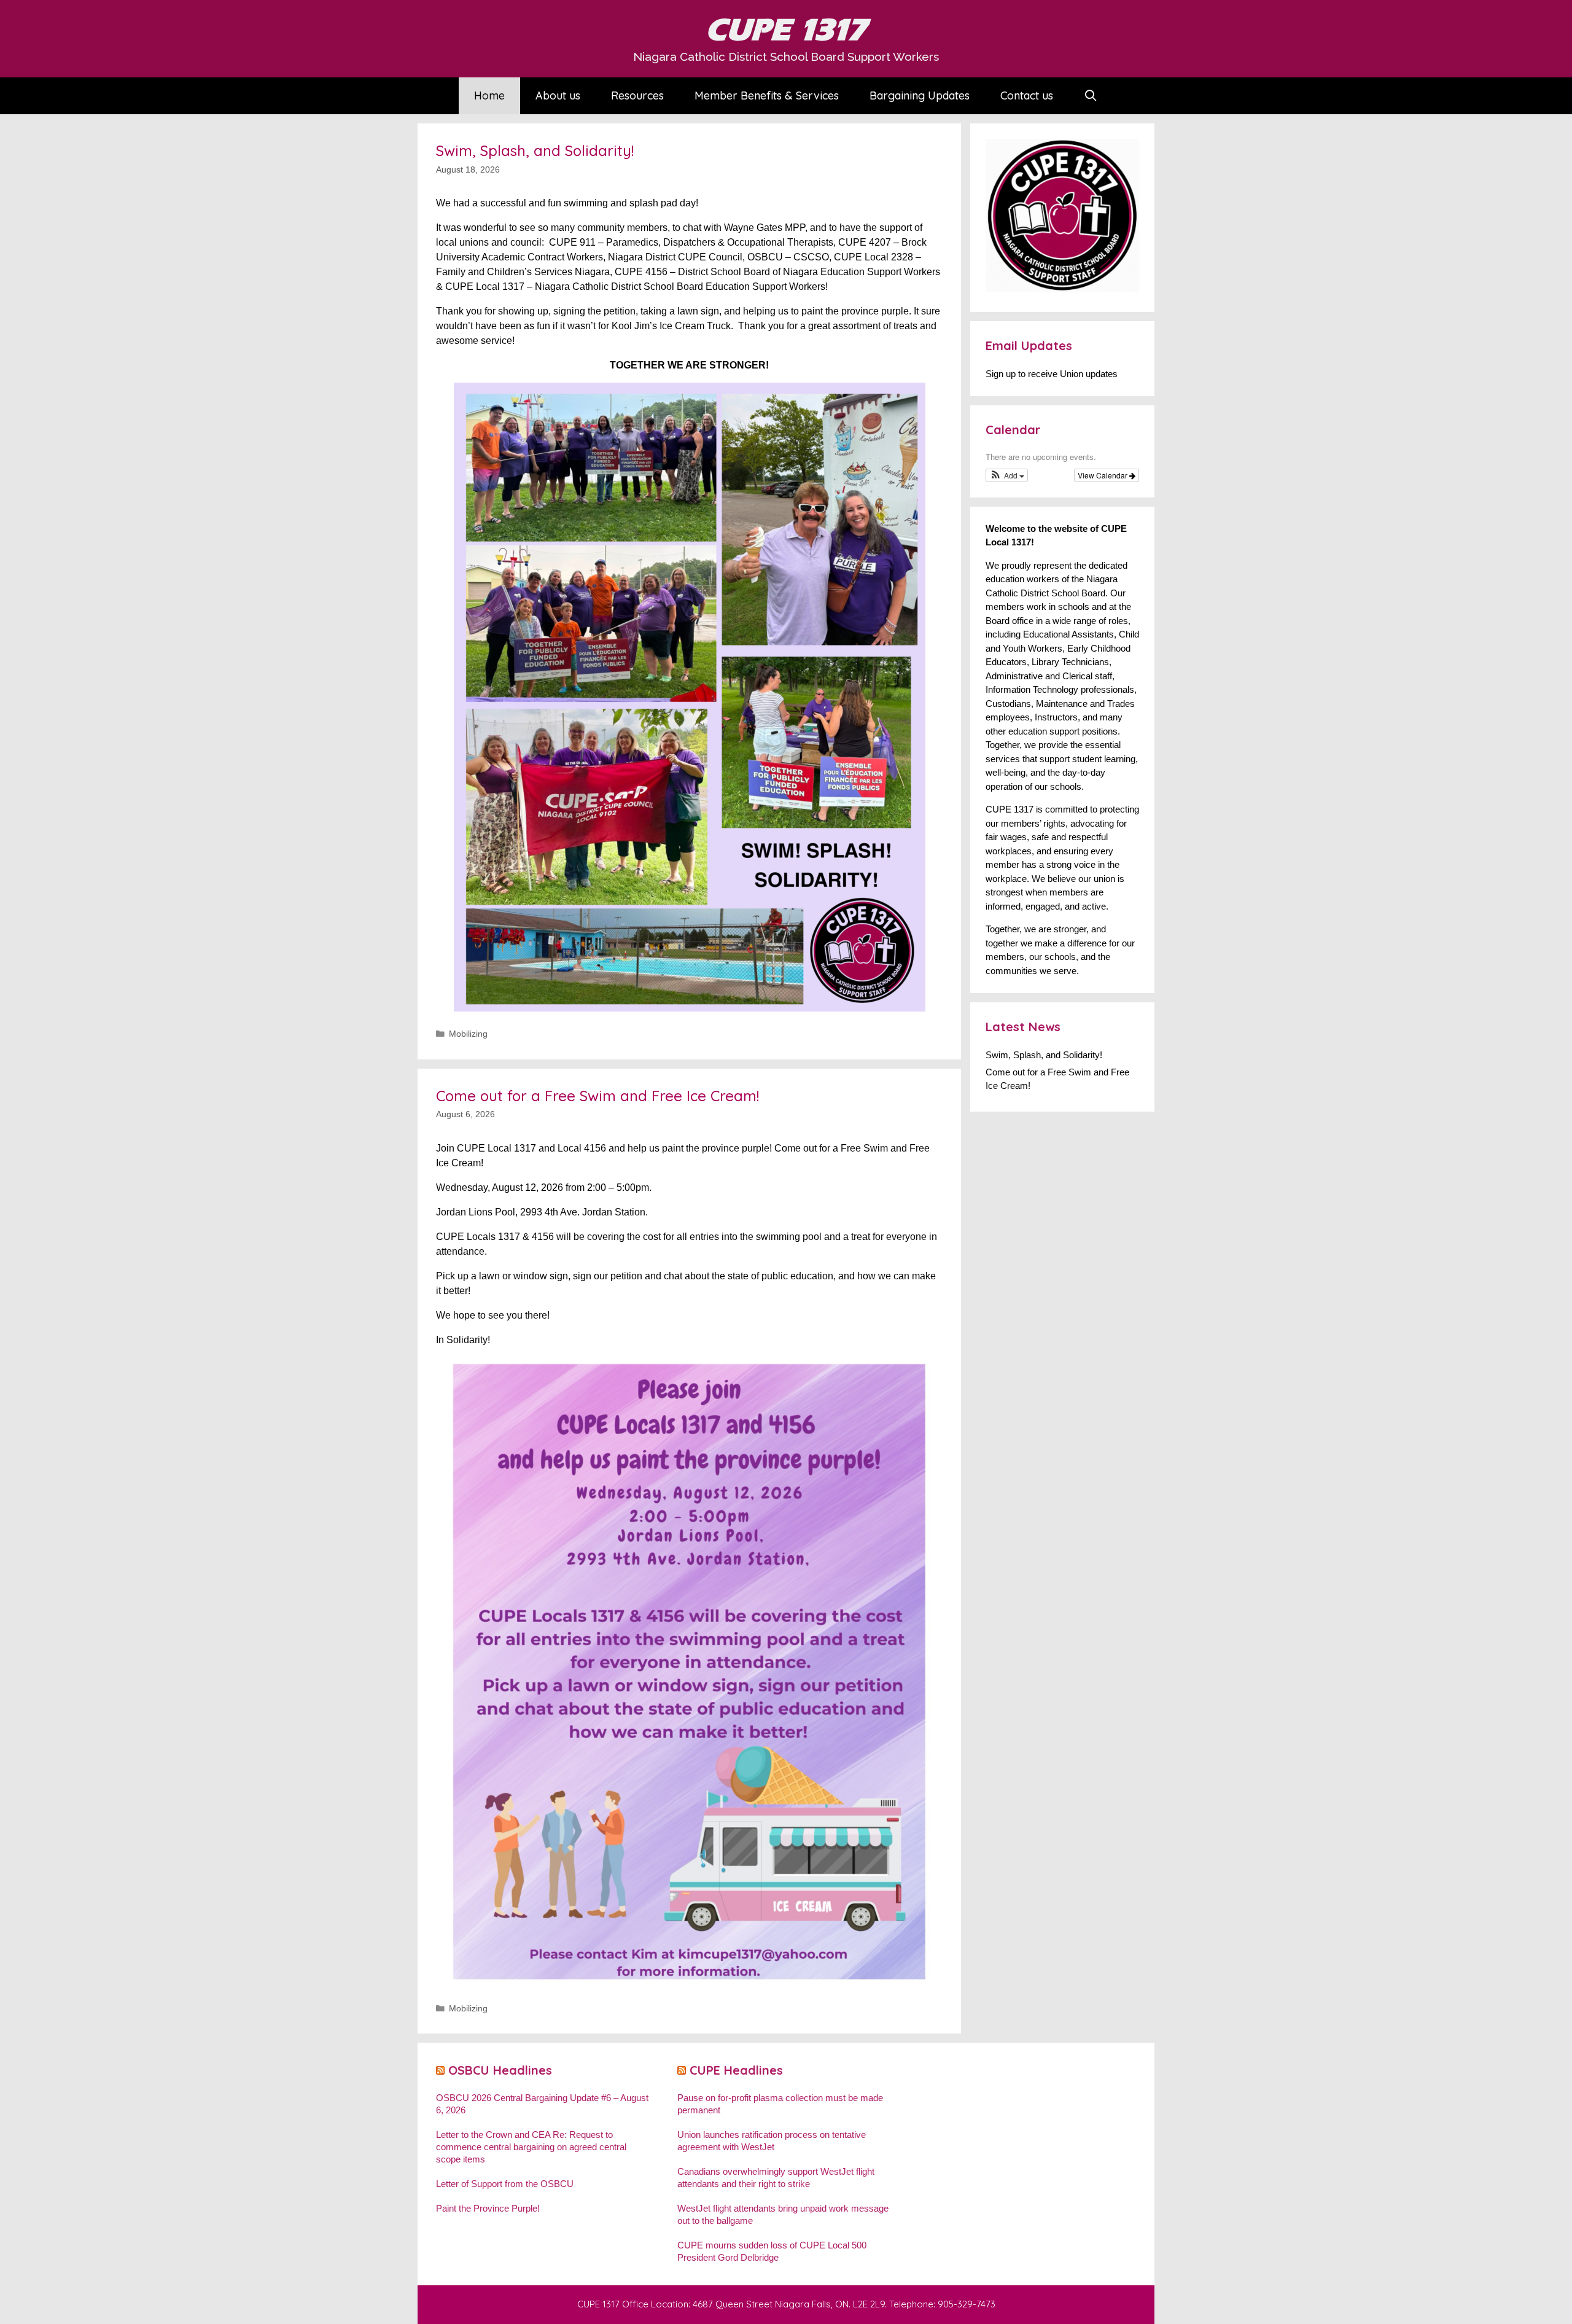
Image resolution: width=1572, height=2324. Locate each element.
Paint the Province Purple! (488, 2208)
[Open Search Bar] (1091, 96)
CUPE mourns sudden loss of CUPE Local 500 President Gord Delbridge (772, 2251)
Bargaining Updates (920, 96)
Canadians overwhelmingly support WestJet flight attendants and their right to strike (776, 2178)
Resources (637, 96)
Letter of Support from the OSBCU (505, 2184)
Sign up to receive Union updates (1052, 374)
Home (489, 96)
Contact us (1027, 96)
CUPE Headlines (736, 2070)
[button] (1007, 475)
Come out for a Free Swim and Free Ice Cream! (597, 1096)
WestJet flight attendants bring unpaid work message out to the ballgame (783, 2214)
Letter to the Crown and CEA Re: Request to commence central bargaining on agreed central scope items (531, 2147)
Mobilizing (468, 1034)
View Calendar (1103, 475)
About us (558, 96)
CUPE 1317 (786, 30)
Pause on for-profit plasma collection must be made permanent (780, 2104)
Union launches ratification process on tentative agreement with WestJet (772, 2141)
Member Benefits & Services (767, 96)
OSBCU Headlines (500, 2070)
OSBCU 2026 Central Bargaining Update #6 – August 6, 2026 (542, 2104)
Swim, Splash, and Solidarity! (535, 150)
